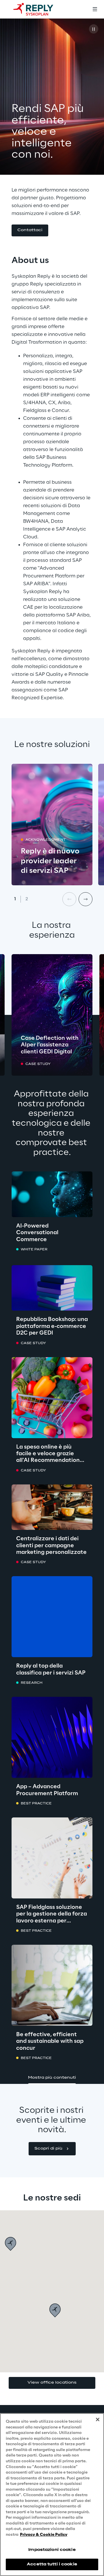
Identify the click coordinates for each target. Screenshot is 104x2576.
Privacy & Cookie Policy (44, 2535)
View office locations (52, 2383)
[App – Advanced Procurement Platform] (52, 1737)
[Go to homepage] (39, 9)
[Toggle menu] (95, 9)
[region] (52, 2495)
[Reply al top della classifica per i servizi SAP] (52, 1617)
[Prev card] (69, 899)
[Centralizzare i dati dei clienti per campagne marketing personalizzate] (52, 1507)
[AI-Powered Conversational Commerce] (52, 1194)
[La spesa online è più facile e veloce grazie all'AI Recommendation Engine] (52, 1398)
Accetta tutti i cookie (52, 2564)
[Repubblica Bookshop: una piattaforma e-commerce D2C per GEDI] (52, 1288)
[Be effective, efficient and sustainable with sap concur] (52, 1985)
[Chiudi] (98, 2419)
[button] (30, 230)
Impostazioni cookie (52, 2550)
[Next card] (86, 899)
